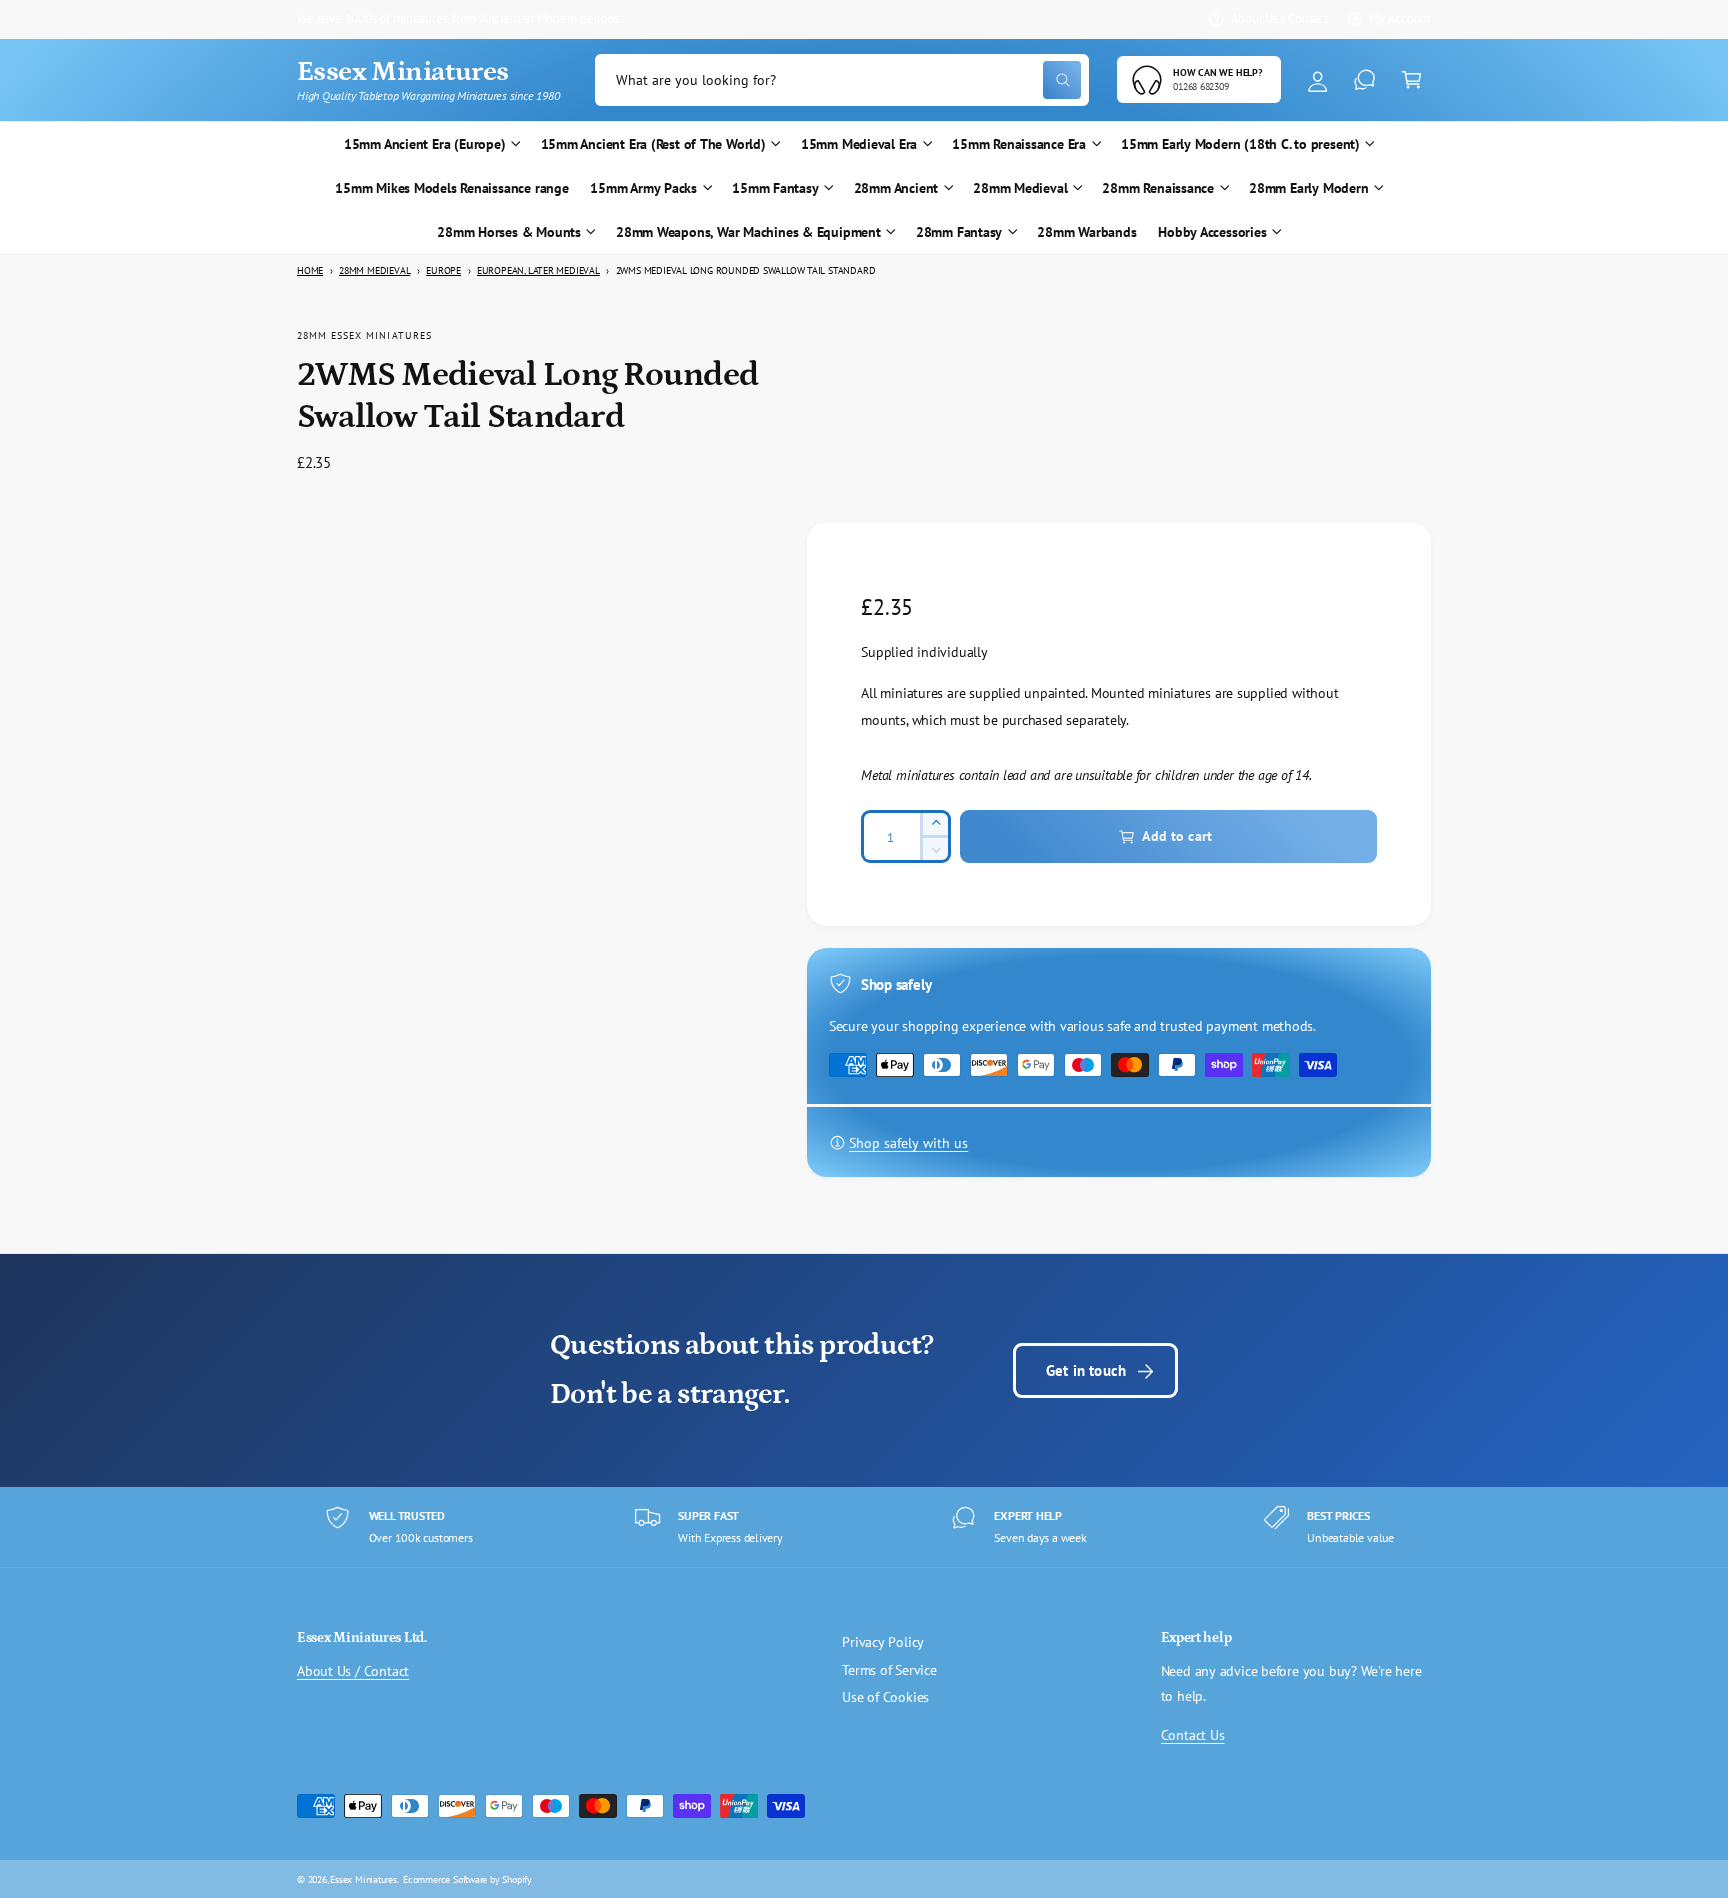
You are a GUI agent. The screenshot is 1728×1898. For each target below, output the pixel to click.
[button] (1411, 80)
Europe (443, 270)
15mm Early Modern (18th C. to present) (1240, 144)
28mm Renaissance (1158, 188)
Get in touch (1086, 1370)
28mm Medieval (1020, 188)
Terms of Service (889, 1670)
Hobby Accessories (1212, 232)
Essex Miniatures (363, 1879)
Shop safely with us (908, 1143)
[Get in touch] (1364, 80)
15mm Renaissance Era (1019, 144)
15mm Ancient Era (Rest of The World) (653, 144)
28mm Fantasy (959, 232)
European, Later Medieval (538, 270)
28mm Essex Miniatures (364, 335)
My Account (1400, 18)
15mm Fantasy (775, 188)
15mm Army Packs (643, 188)
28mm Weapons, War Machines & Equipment (748, 232)
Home (310, 270)
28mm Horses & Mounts (509, 232)
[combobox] (842, 80)
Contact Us (1193, 1735)
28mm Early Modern (1308, 188)
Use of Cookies (885, 1697)
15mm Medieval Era (859, 144)
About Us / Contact (1279, 18)
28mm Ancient (896, 188)
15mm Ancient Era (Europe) (425, 144)
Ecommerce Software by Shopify (467, 1879)
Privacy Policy (883, 1642)
